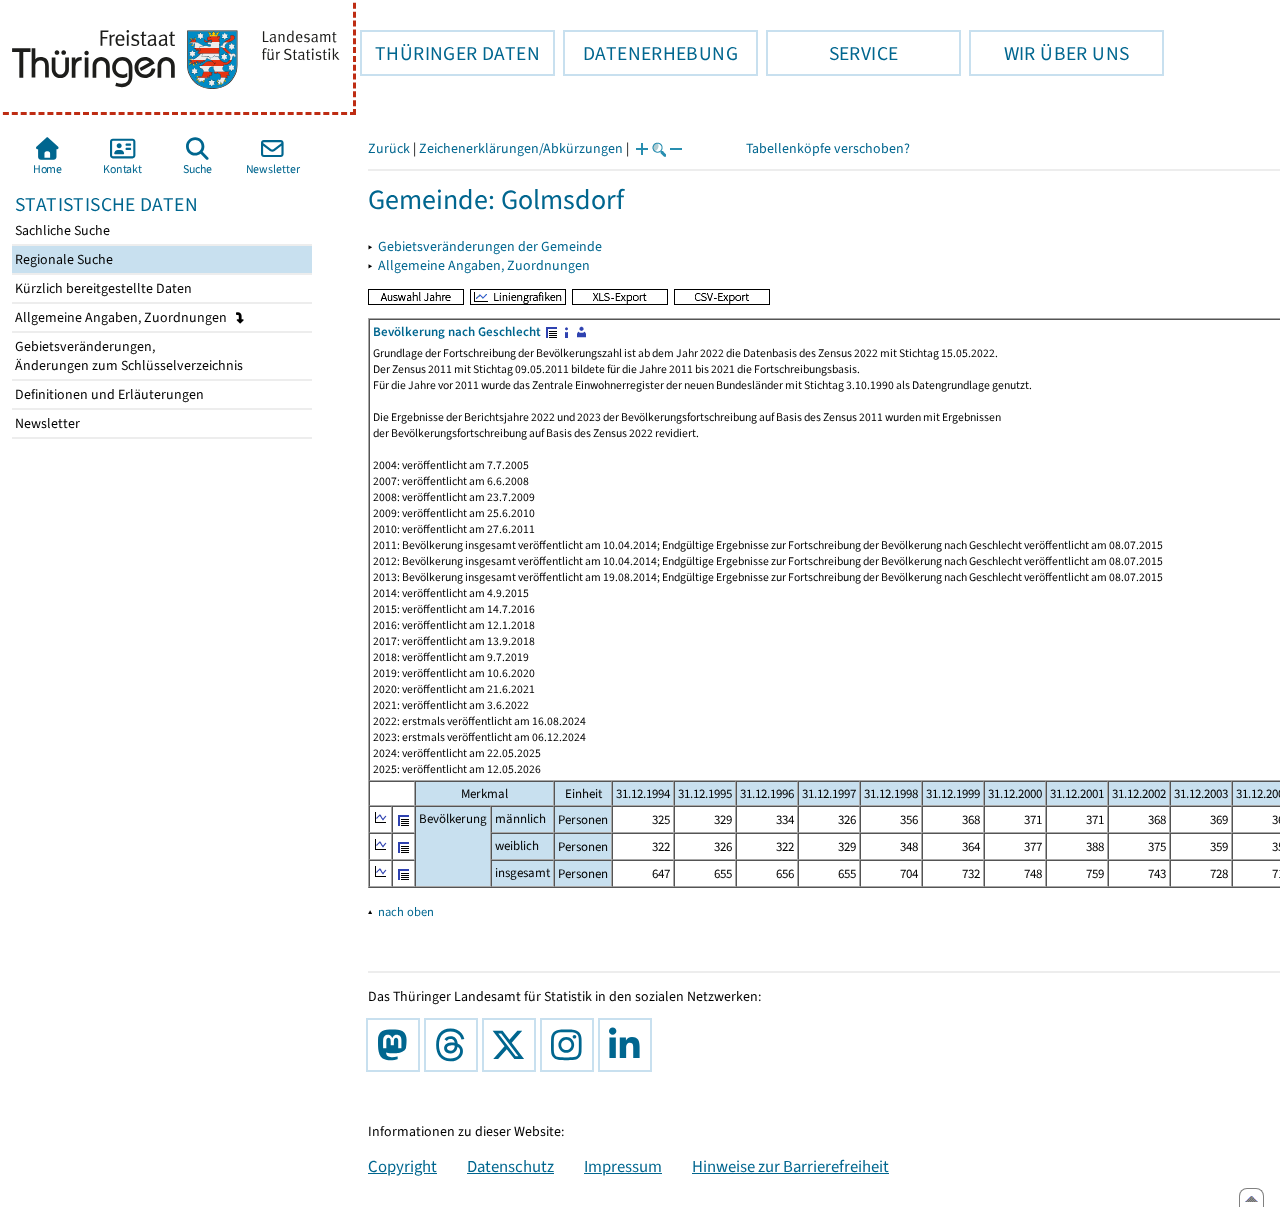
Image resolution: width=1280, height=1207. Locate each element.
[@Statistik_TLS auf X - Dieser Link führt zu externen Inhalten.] (513, 1045)
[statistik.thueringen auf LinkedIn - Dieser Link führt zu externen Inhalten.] (629, 1045)
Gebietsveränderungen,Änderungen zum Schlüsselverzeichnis (127, 356)
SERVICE (832, 53)
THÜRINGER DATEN (450, 53)
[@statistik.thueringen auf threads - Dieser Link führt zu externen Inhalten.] (455, 1045)
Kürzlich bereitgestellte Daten (102, 288)
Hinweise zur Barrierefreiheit (790, 1166)
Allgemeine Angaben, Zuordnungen (122, 317)
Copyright (402, 1166)
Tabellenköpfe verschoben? (828, 148)
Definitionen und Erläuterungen (108, 394)
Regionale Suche (62, 259)
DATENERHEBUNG (650, 53)
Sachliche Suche (61, 230)
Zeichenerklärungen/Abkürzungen (521, 148)
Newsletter (46, 423)
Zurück (389, 148)
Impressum (623, 1166)
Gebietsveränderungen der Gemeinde (490, 246)
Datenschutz (510, 1166)
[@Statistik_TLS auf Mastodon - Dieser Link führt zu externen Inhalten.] (397, 1045)
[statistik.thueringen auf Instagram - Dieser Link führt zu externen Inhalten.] (571, 1045)
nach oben (406, 911)
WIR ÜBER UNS (1049, 53)
